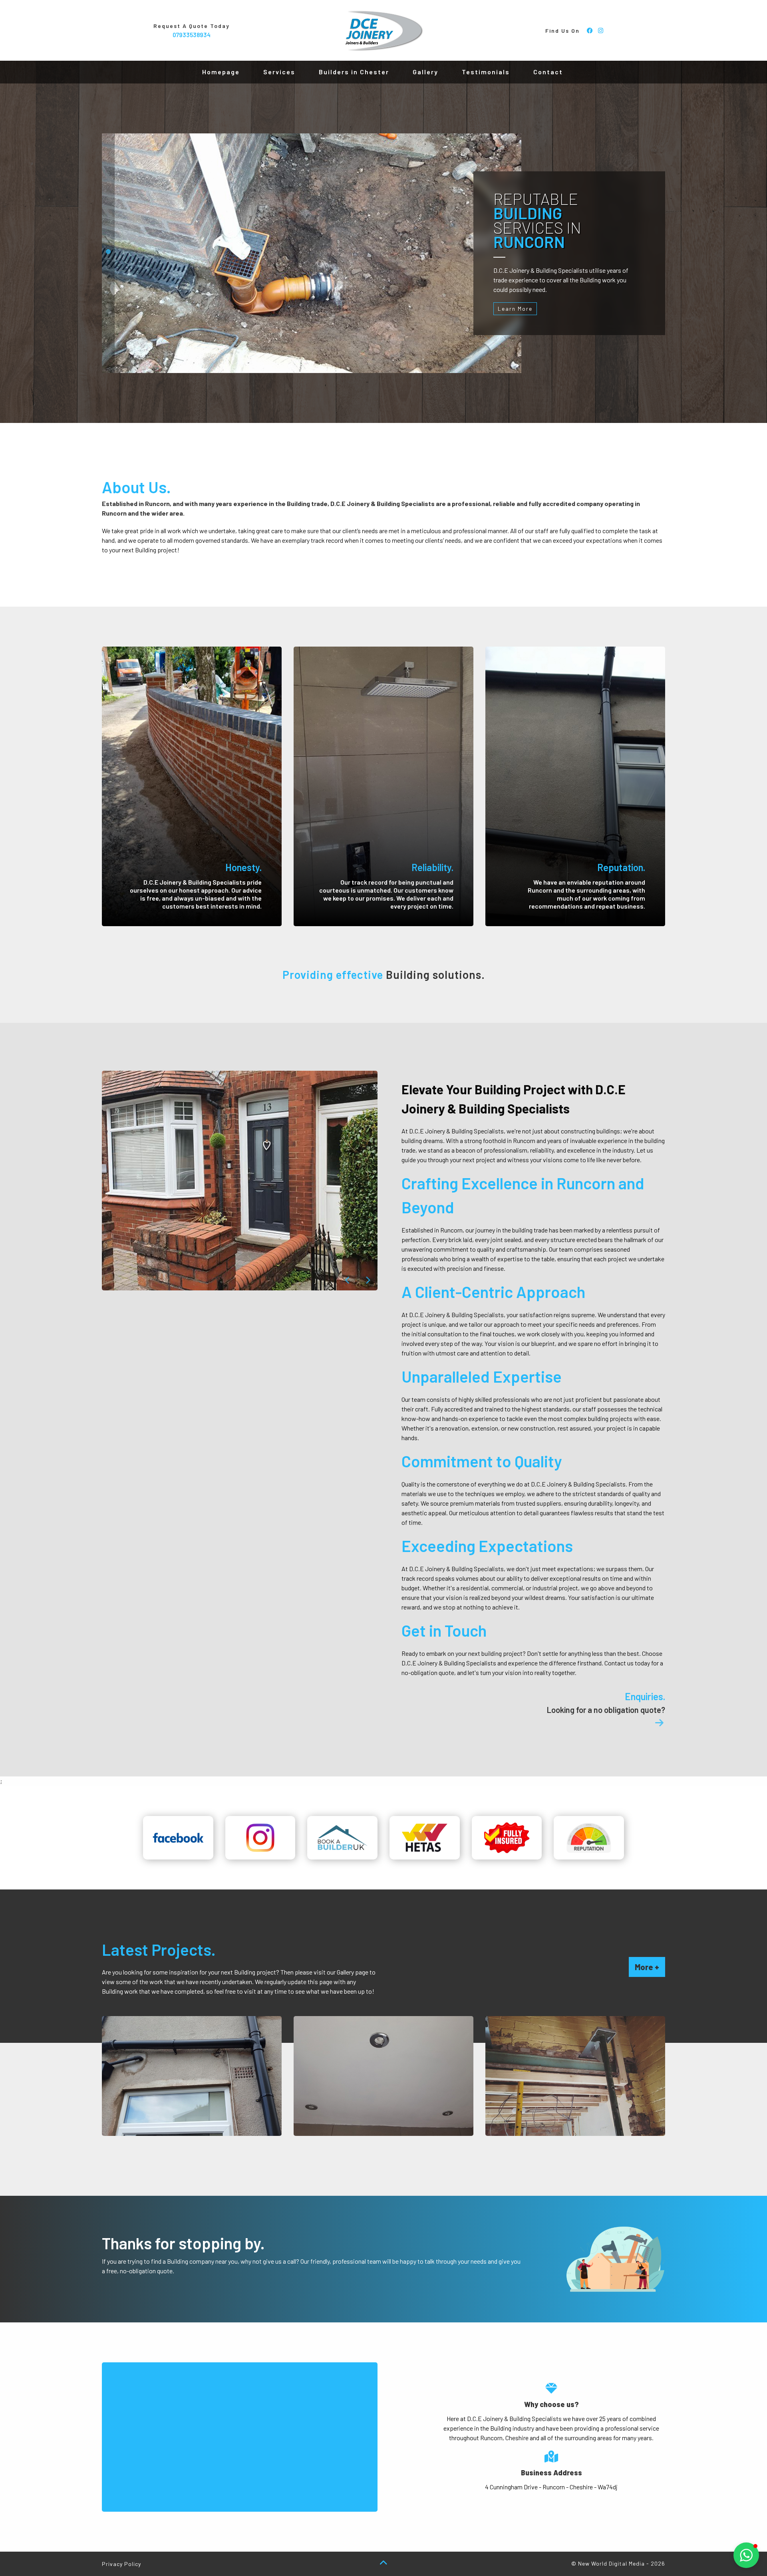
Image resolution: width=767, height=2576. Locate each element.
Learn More (515, 309)
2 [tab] (108, 253)
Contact (548, 72)
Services (279, 72)
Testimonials (486, 72)
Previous (348, 1280)
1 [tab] (108, 237)
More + (647, 1967)
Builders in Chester (354, 72)
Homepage (221, 72)
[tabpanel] (312, 253)
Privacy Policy (121, 2564)
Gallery (425, 72)
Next (368, 1280)
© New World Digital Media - (618, 2563)
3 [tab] (108, 269)
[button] (746, 2555)
